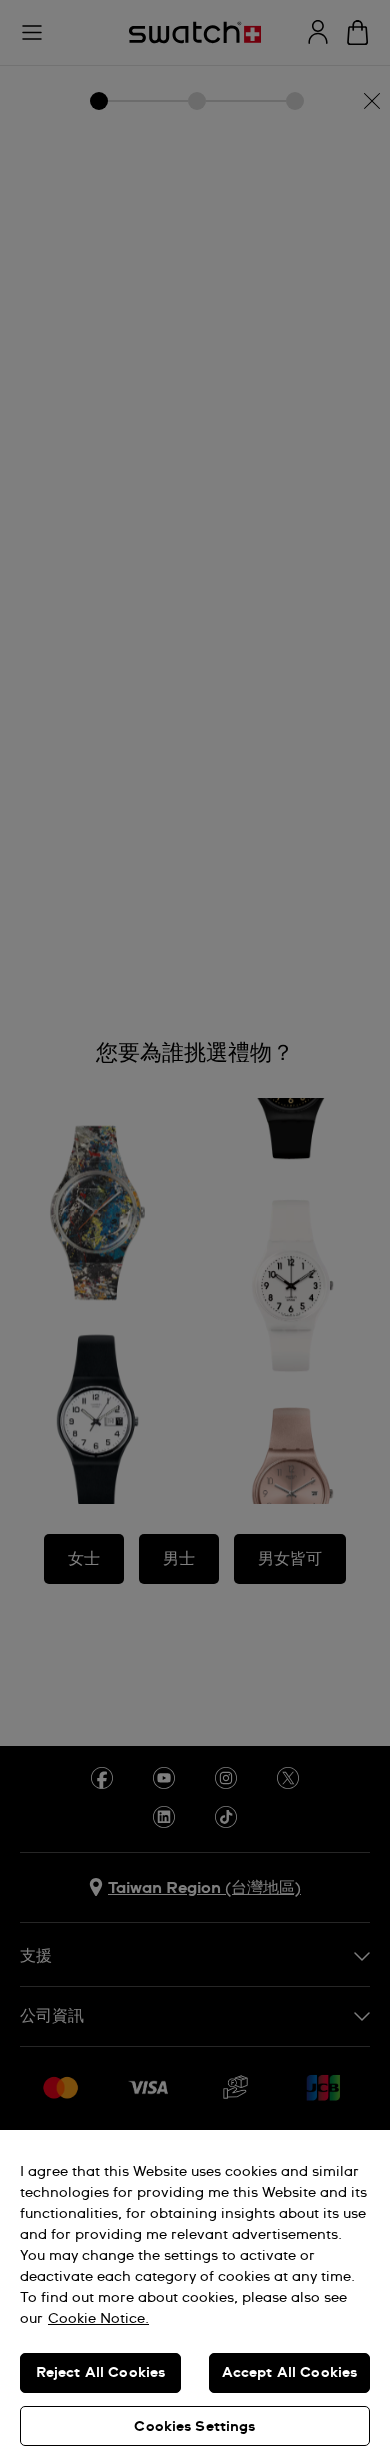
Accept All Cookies (290, 2373)
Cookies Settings (194, 2427)
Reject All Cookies (101, 2373)
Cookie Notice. (98, 2319)
